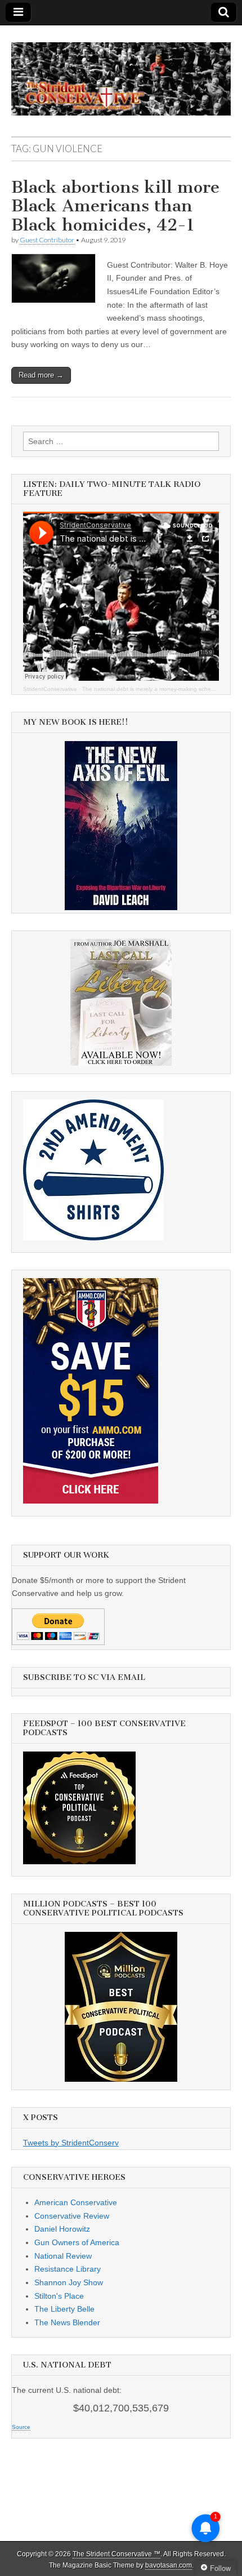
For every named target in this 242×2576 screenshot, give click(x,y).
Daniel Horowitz (62, 2229)
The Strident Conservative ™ (116, 2554)
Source (21, 2427)
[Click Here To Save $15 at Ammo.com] (91, 1501)
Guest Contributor (47, 240)
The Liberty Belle (64, 2309)
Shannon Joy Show (69, 2282)
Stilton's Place (59, 2296)
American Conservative (76, 2202)
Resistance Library (68, 2269)
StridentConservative (50, 689)
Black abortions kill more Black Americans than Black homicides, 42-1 (115, 206)
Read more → (41, 375)
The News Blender (67, 2322)
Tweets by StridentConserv (71, 2143)
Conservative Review (72, 2216)
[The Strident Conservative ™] (121, 73)
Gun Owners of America (77, 2242)
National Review (63, 2256)
